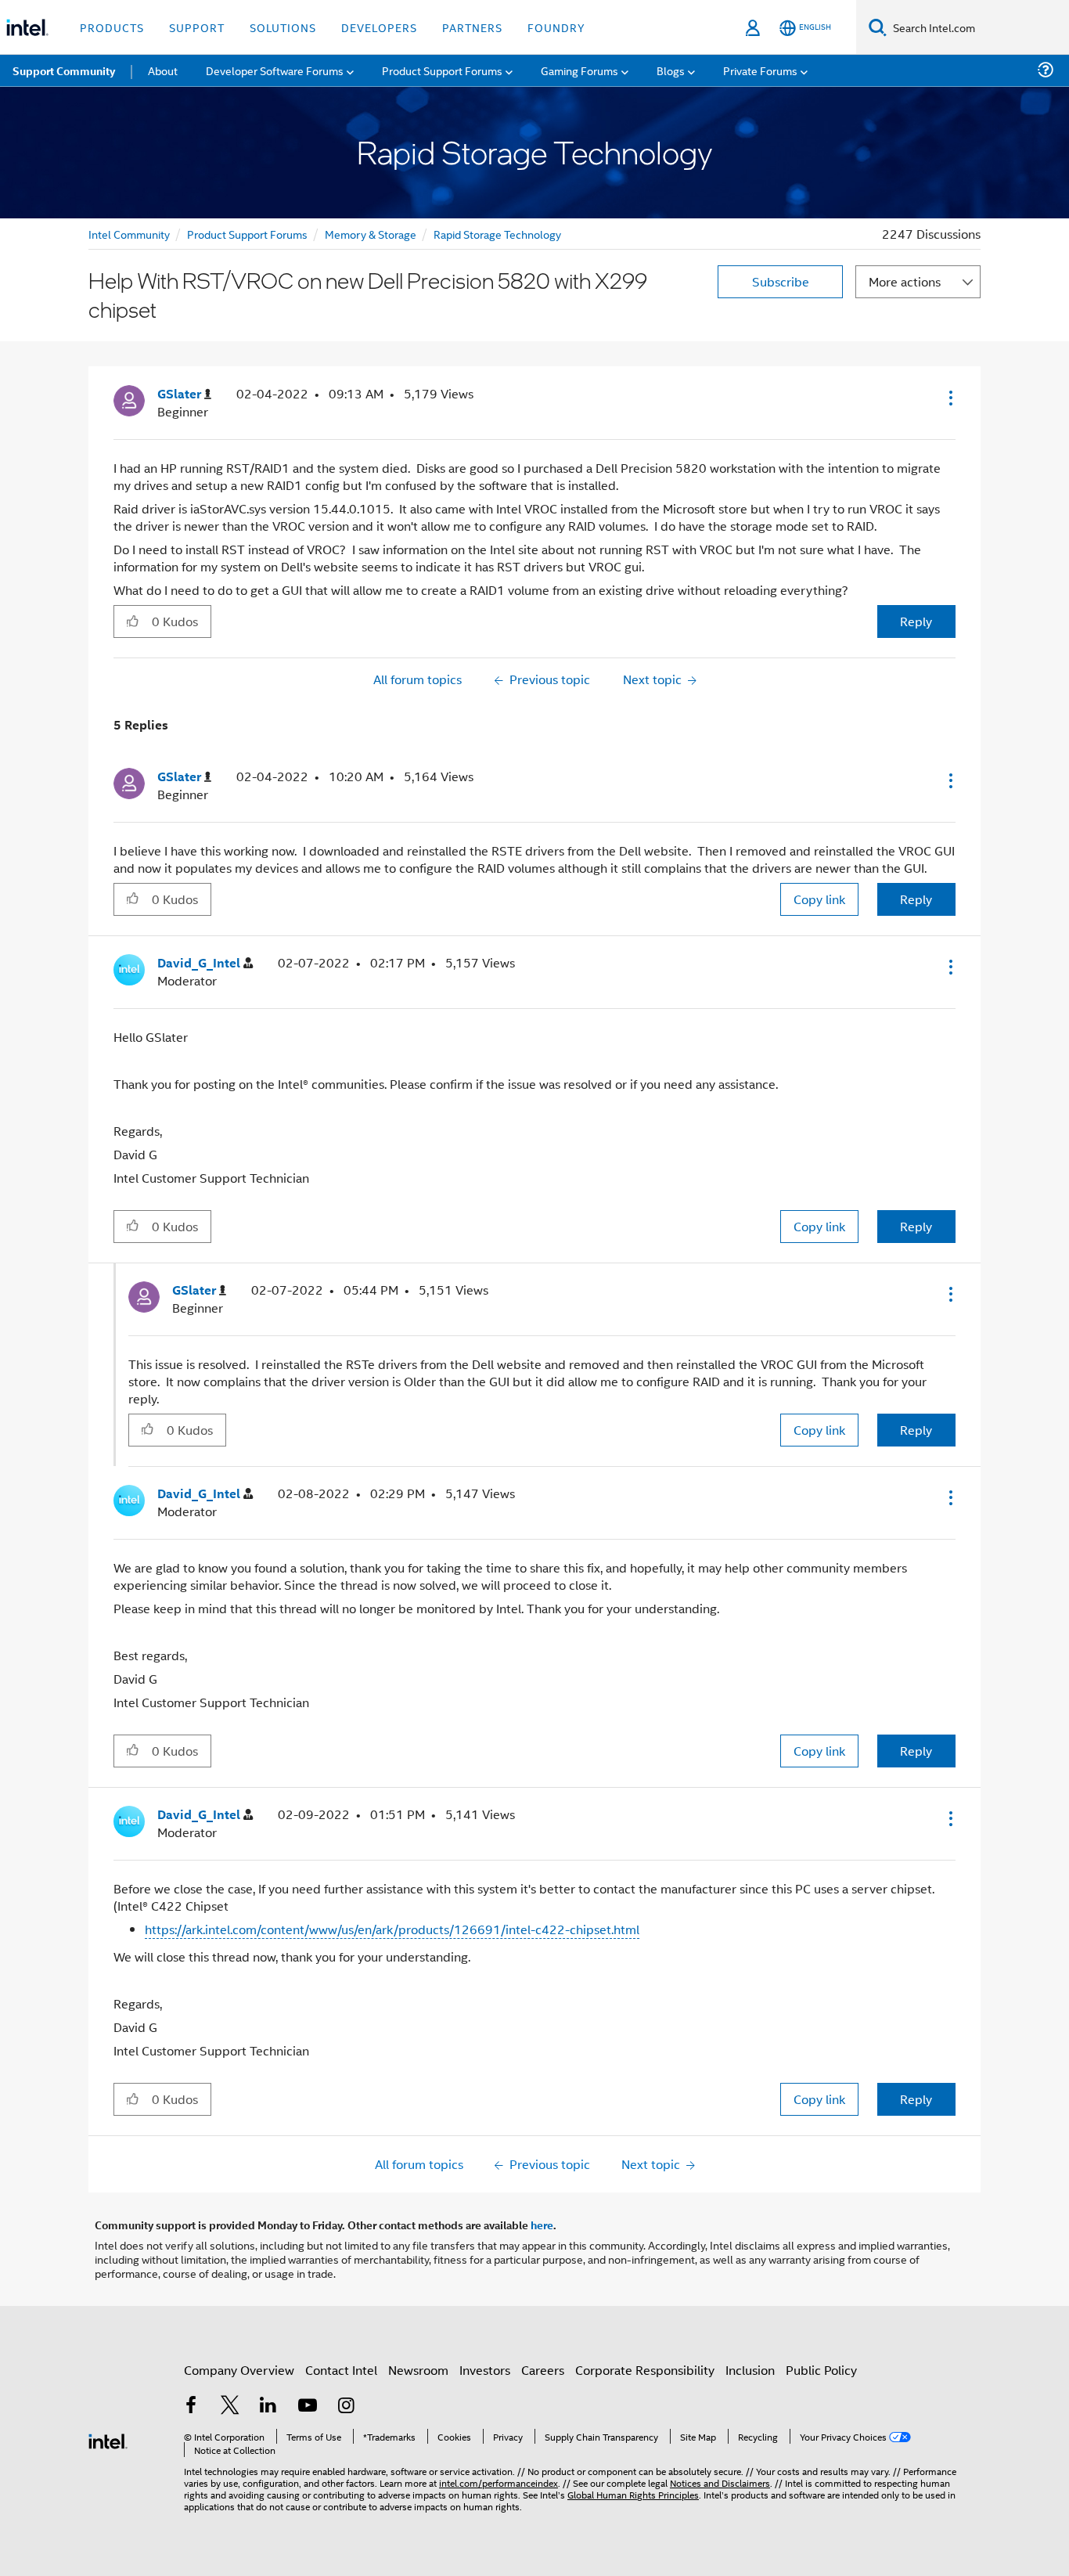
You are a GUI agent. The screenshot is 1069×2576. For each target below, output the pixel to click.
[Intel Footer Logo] (108, 2439)
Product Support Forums (247, 234)
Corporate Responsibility (645, 2370)
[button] (949, 398)
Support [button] (197, 27)
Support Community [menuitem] (64, 70)
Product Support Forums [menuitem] (442, 70)
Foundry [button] (556, 27)
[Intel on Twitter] (230, 2407)
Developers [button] (379, 27)
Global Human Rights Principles (633, 2494)
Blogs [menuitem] (671, 70)
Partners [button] (472, 27)
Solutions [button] (283, 27)
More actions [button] (905, 281)
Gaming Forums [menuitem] (579, 70)
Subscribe (781, 281)
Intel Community (129, 234)
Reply (916, 621)
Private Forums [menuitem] (760, 70)
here (542, 2225)
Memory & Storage (371, 234)
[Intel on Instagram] (346, 2407)
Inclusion (750, 2370)
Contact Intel (341, 2370)
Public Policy (821, 2370)
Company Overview (239, 2370)
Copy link (819, 899)
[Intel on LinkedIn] (268, 2407)
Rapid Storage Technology (497, 234)
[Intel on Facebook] (191, 2407)
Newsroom (418, 2370)
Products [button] (112, 27)
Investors (485, 2370)
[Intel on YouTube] (308, 2407)
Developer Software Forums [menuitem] (275, 70)
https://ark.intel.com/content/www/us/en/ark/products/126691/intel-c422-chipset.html (392, 1929)
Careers (543, 2370)
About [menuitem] (163, 70)
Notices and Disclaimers (720, 2482)
